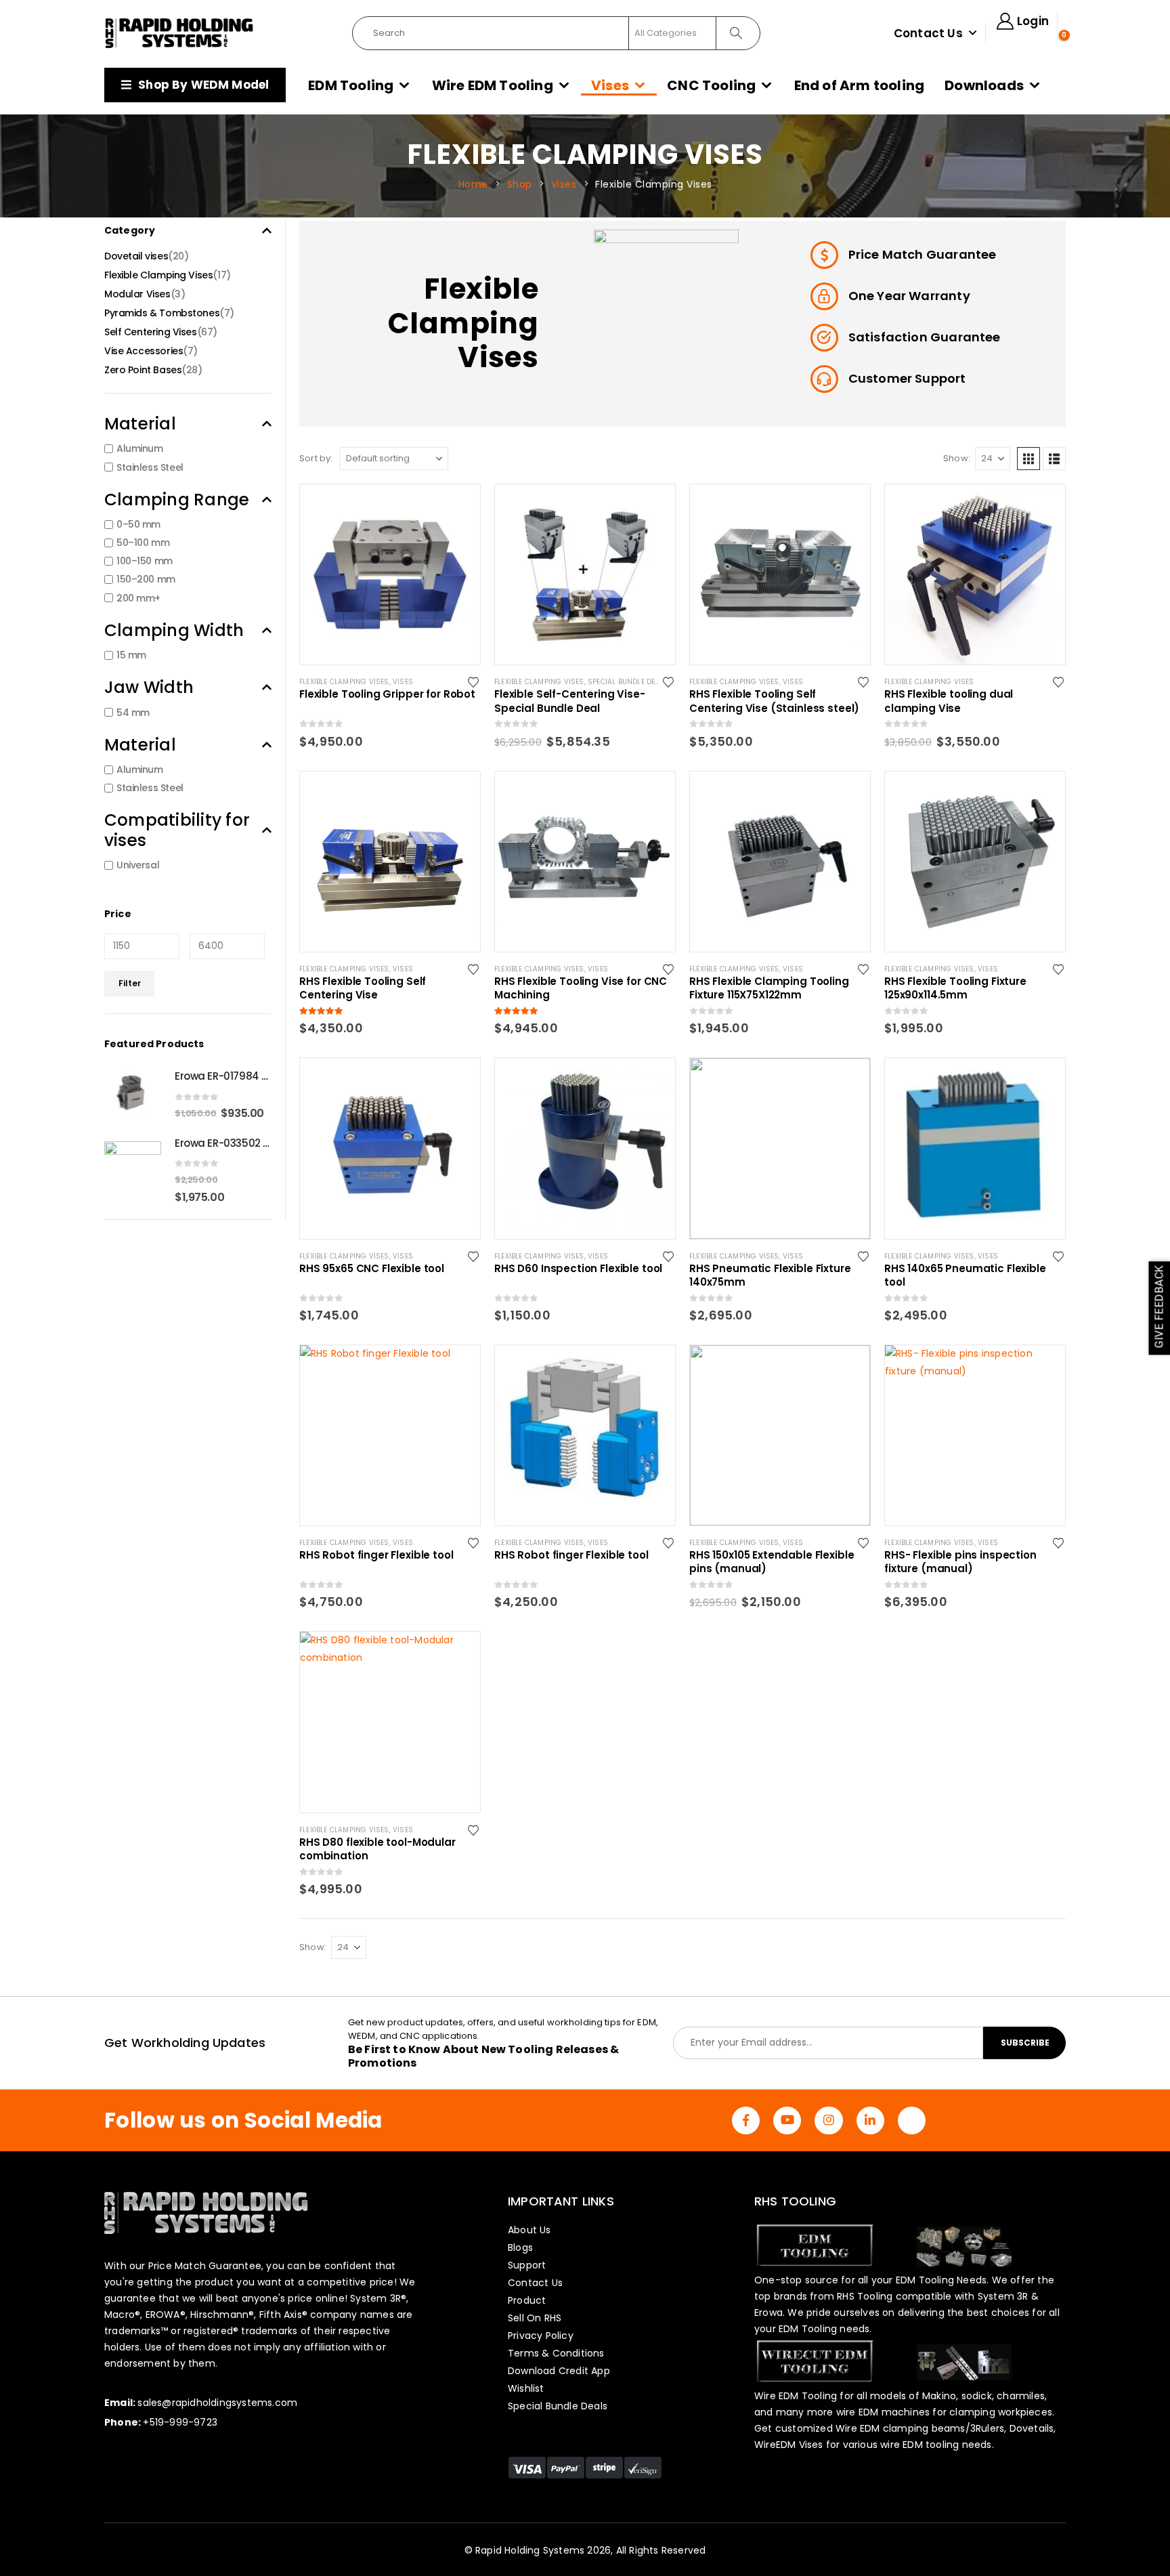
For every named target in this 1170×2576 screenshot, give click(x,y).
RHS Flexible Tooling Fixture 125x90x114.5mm (955, 988)
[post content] (390, 574)
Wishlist (526, 2388)
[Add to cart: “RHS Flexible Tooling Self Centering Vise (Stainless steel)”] (848, 507)
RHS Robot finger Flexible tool (376, 1555)
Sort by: (316, 458)
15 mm (131, 655)
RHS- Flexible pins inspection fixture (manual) (960, 1562)
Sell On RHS (535, 2318)
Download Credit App (559, 2371)
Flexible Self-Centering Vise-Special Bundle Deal (570, 701)
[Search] (737, 33)
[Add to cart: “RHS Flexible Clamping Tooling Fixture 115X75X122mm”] (848, 794)
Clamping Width (174, 630)
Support (527, 2265)
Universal (138, 865)
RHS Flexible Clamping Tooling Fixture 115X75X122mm (769, 988)
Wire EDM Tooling (493, 85)
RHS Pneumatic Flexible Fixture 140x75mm (770, 1275)
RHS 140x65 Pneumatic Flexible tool (965, 1275)
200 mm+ (138, 598)
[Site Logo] (179, 33)
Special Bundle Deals (628, 682)
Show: (957, 458)
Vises (610, 85)
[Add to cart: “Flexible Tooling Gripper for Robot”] (458, 507)
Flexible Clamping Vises (344, 682)
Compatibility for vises (177, 830)
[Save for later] (474, 681)
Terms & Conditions (556, 2353)
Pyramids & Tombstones (162, 313)
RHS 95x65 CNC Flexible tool (372, 1269)
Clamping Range (177, 500)
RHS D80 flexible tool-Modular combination (377, 1849)
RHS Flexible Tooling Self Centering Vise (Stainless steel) (774, 701)
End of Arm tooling (860, 85)
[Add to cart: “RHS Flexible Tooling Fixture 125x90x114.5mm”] (1043, 794)
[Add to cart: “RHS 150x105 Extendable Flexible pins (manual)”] (848, 1368)
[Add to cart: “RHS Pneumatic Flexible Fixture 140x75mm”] (848, 1080)
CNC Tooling (711, 85)
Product (527, 2300)
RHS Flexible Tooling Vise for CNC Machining (581, 988)
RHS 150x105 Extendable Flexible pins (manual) (772, 1562)
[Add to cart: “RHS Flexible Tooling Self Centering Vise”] (458, 794)
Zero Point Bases (143, 370)
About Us (529, 2230)
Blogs (520, 2247)
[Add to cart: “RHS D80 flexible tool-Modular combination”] (458, 1654)
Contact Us (928, 33)
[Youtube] (787, 2120)
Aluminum (140, 449)
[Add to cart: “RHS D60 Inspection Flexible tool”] (653, 1080)
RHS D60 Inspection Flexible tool (578, 1269)
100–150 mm (145, 561)
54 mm (133, 713)
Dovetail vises (136, 256)
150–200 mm (146, 580)
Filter (130, 983)
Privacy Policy (541, 2336)
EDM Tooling (351, 85)
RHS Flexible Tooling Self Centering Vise (363, 988)
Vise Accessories (144, 351)
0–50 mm (138, 524)
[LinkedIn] (870, 2120)
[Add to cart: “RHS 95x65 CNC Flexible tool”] (458, 1080)
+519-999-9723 (180, 2422)
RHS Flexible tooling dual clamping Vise (949, 701)
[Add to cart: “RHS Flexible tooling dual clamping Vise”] (1043, 507)
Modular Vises (137, 294)
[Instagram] (828, 2120)
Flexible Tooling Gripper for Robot (387, 694)
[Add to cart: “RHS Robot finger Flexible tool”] (458, 1368)
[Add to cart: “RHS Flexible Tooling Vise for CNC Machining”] (653, 794)
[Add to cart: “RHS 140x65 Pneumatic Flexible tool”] (1043, 1080)
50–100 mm (143, 543)
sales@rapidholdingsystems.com (217, 2403)
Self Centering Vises (151, 332)
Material (140, 424)
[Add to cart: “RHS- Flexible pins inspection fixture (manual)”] (1043, 1368)
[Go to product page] (133, 1094)
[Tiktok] (912, 2120)
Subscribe (1025, 2043)
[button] (1028, 459)
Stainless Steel (150, 467)
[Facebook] (746, 2120)
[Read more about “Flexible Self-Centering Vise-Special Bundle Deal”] (653, 507)
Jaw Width (149, 687)
